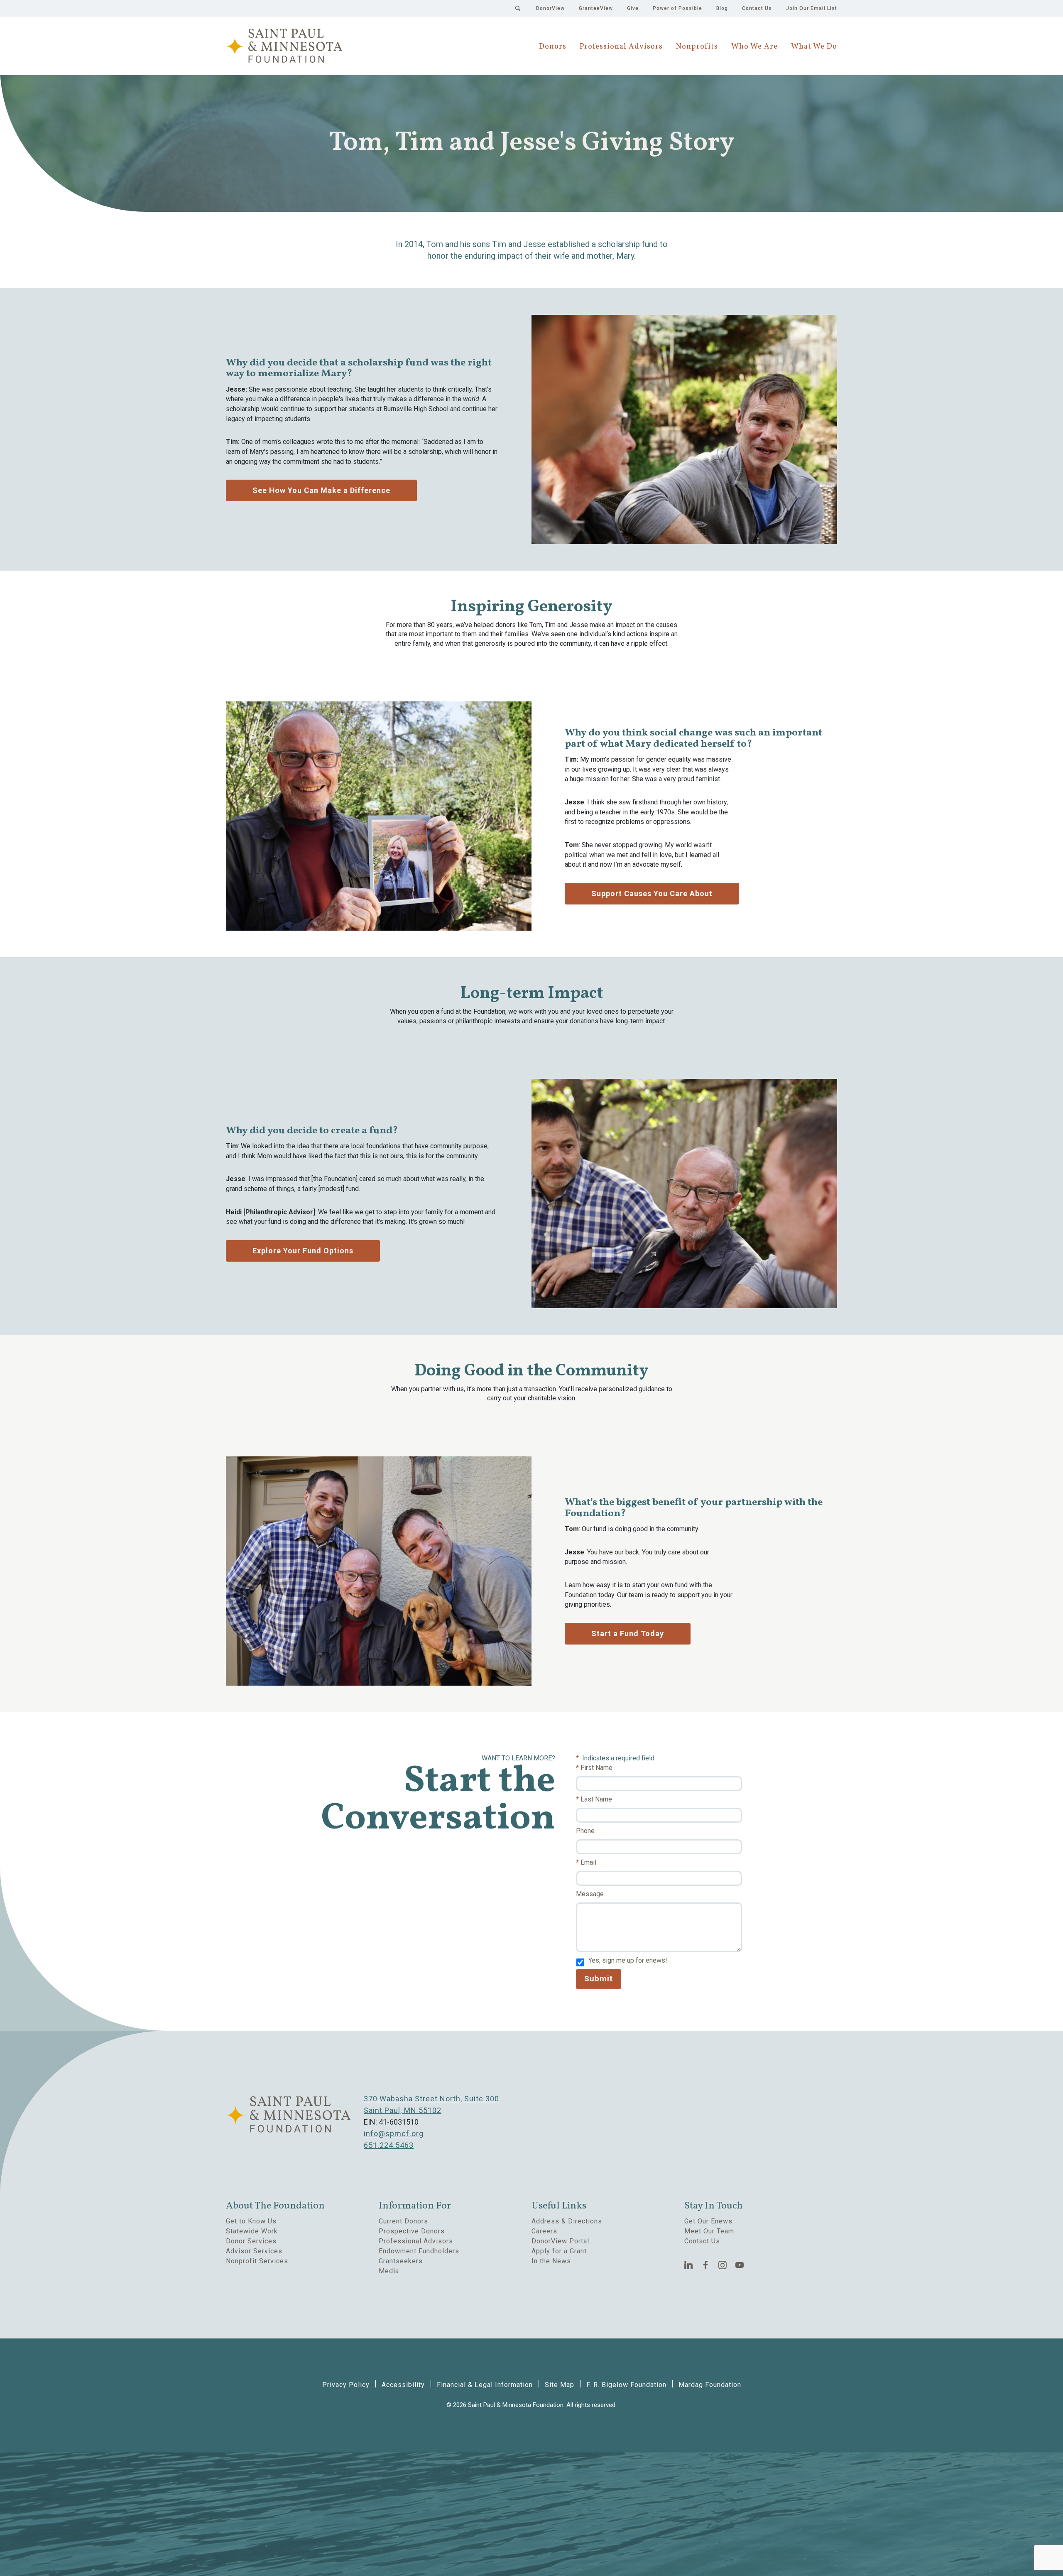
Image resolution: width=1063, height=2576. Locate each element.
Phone (585, 1831)
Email (588, 1862)
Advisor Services (254, 2251)
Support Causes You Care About (652, 893)
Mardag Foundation (710, 2385)
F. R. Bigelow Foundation (626, 2385)
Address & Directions (567, 2221)
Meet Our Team (709, 2231)
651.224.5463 (389, 2145)
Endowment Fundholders (419, 2251)
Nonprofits (697, 47)
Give (633, 8)
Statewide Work (252, 2231)
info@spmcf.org (394, 2134)
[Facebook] (706, 2265)
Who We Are (754, 47)
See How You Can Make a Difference (321, 490)
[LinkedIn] (689, 2265)
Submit (599, 1979)
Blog (722, 8)
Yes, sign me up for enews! (628, 1960)
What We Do (814, 47)
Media (389, 2271)
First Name (596, 1768)
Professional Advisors (621, 47)
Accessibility (403, 2385)
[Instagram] (723, 2265)
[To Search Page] (518, 8)
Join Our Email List (812, 8)
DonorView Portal (560, 2241)
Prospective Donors (412, 2231)
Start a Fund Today (628, 1634)
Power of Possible (677, 8)
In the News (551, 2261)
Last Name (596, 1799)
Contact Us (757, 8)
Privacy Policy (346, 2385)
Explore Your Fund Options (303, 1251)
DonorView (550, 8)
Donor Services (251, 2241)
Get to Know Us (251, 2221)
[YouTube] (740, 2265)
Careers (544, 2231)
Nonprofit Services (257, 2261)
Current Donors (403, 2221)
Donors (553, 47)
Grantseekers (401, 2261)
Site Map (560, 2385)
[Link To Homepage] (284, 46)
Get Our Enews (708, 2221)
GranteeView (596, 8)
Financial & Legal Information (485, 2385)
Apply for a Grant (559, 2251)
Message (590, 1894)
